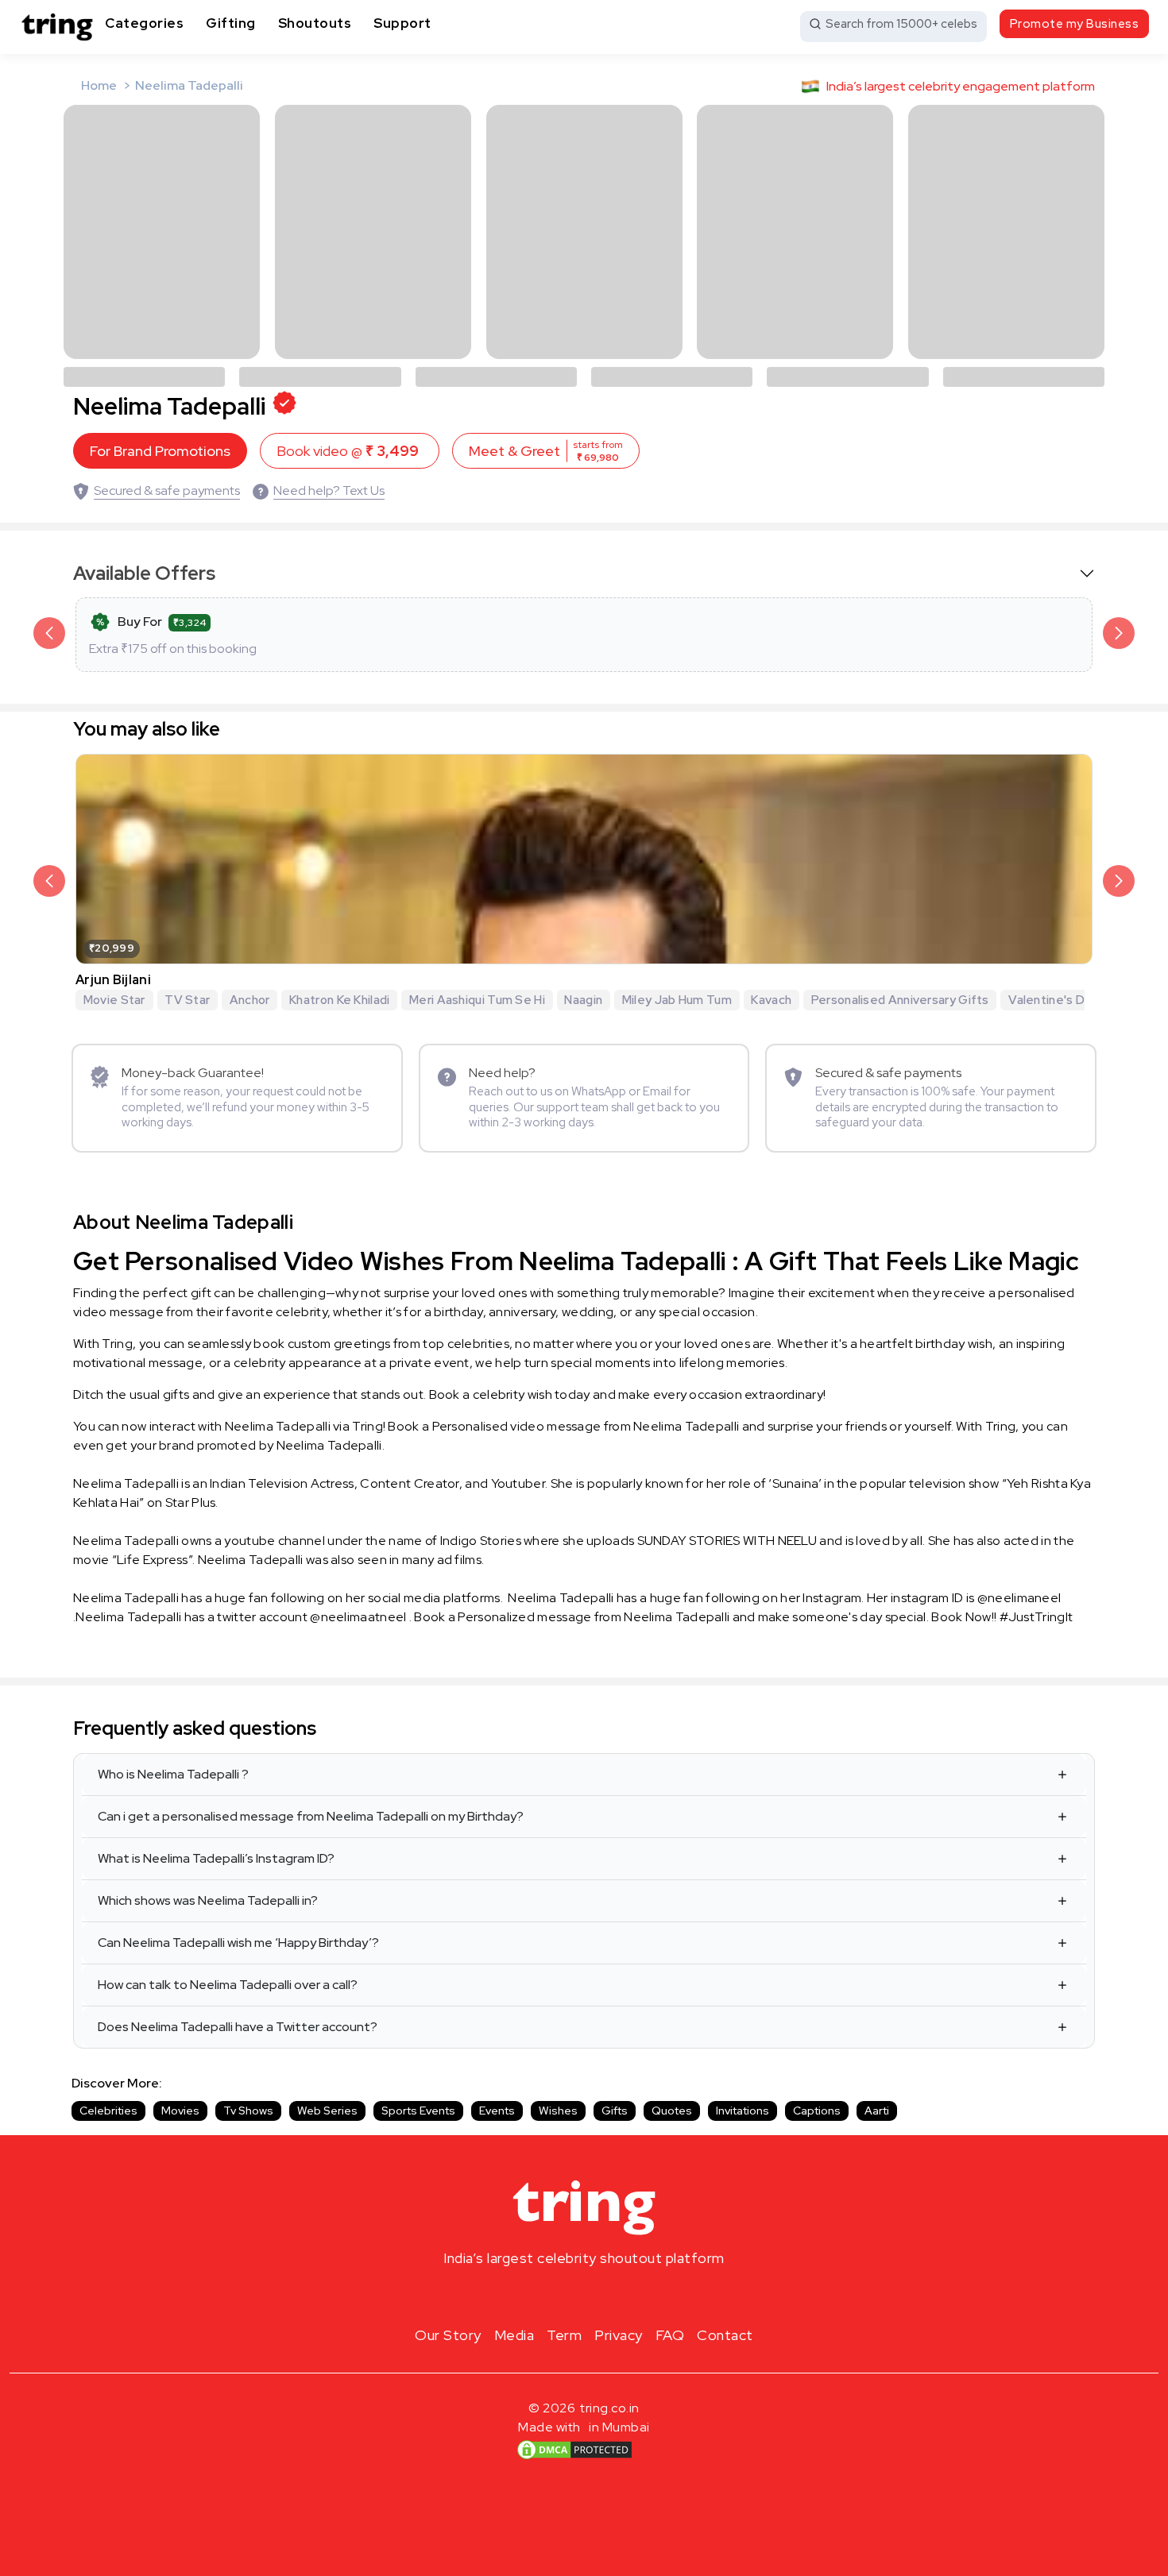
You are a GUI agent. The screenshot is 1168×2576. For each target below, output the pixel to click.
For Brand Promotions (160, 451)
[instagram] (533, 2296)
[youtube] (609, 2296)
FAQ (670, 2335)
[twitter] (584, 2296)
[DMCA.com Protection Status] (574, 2449)
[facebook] (559, 2296)
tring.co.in (610, 2408)
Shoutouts (315, 23)
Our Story (448, 2335)
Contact (725, 2335)
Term (564, 2335)
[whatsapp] (635, 2296)
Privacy (619, 2335)
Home (99, 85)
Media (514, 2335)
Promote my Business (1075, 24)
